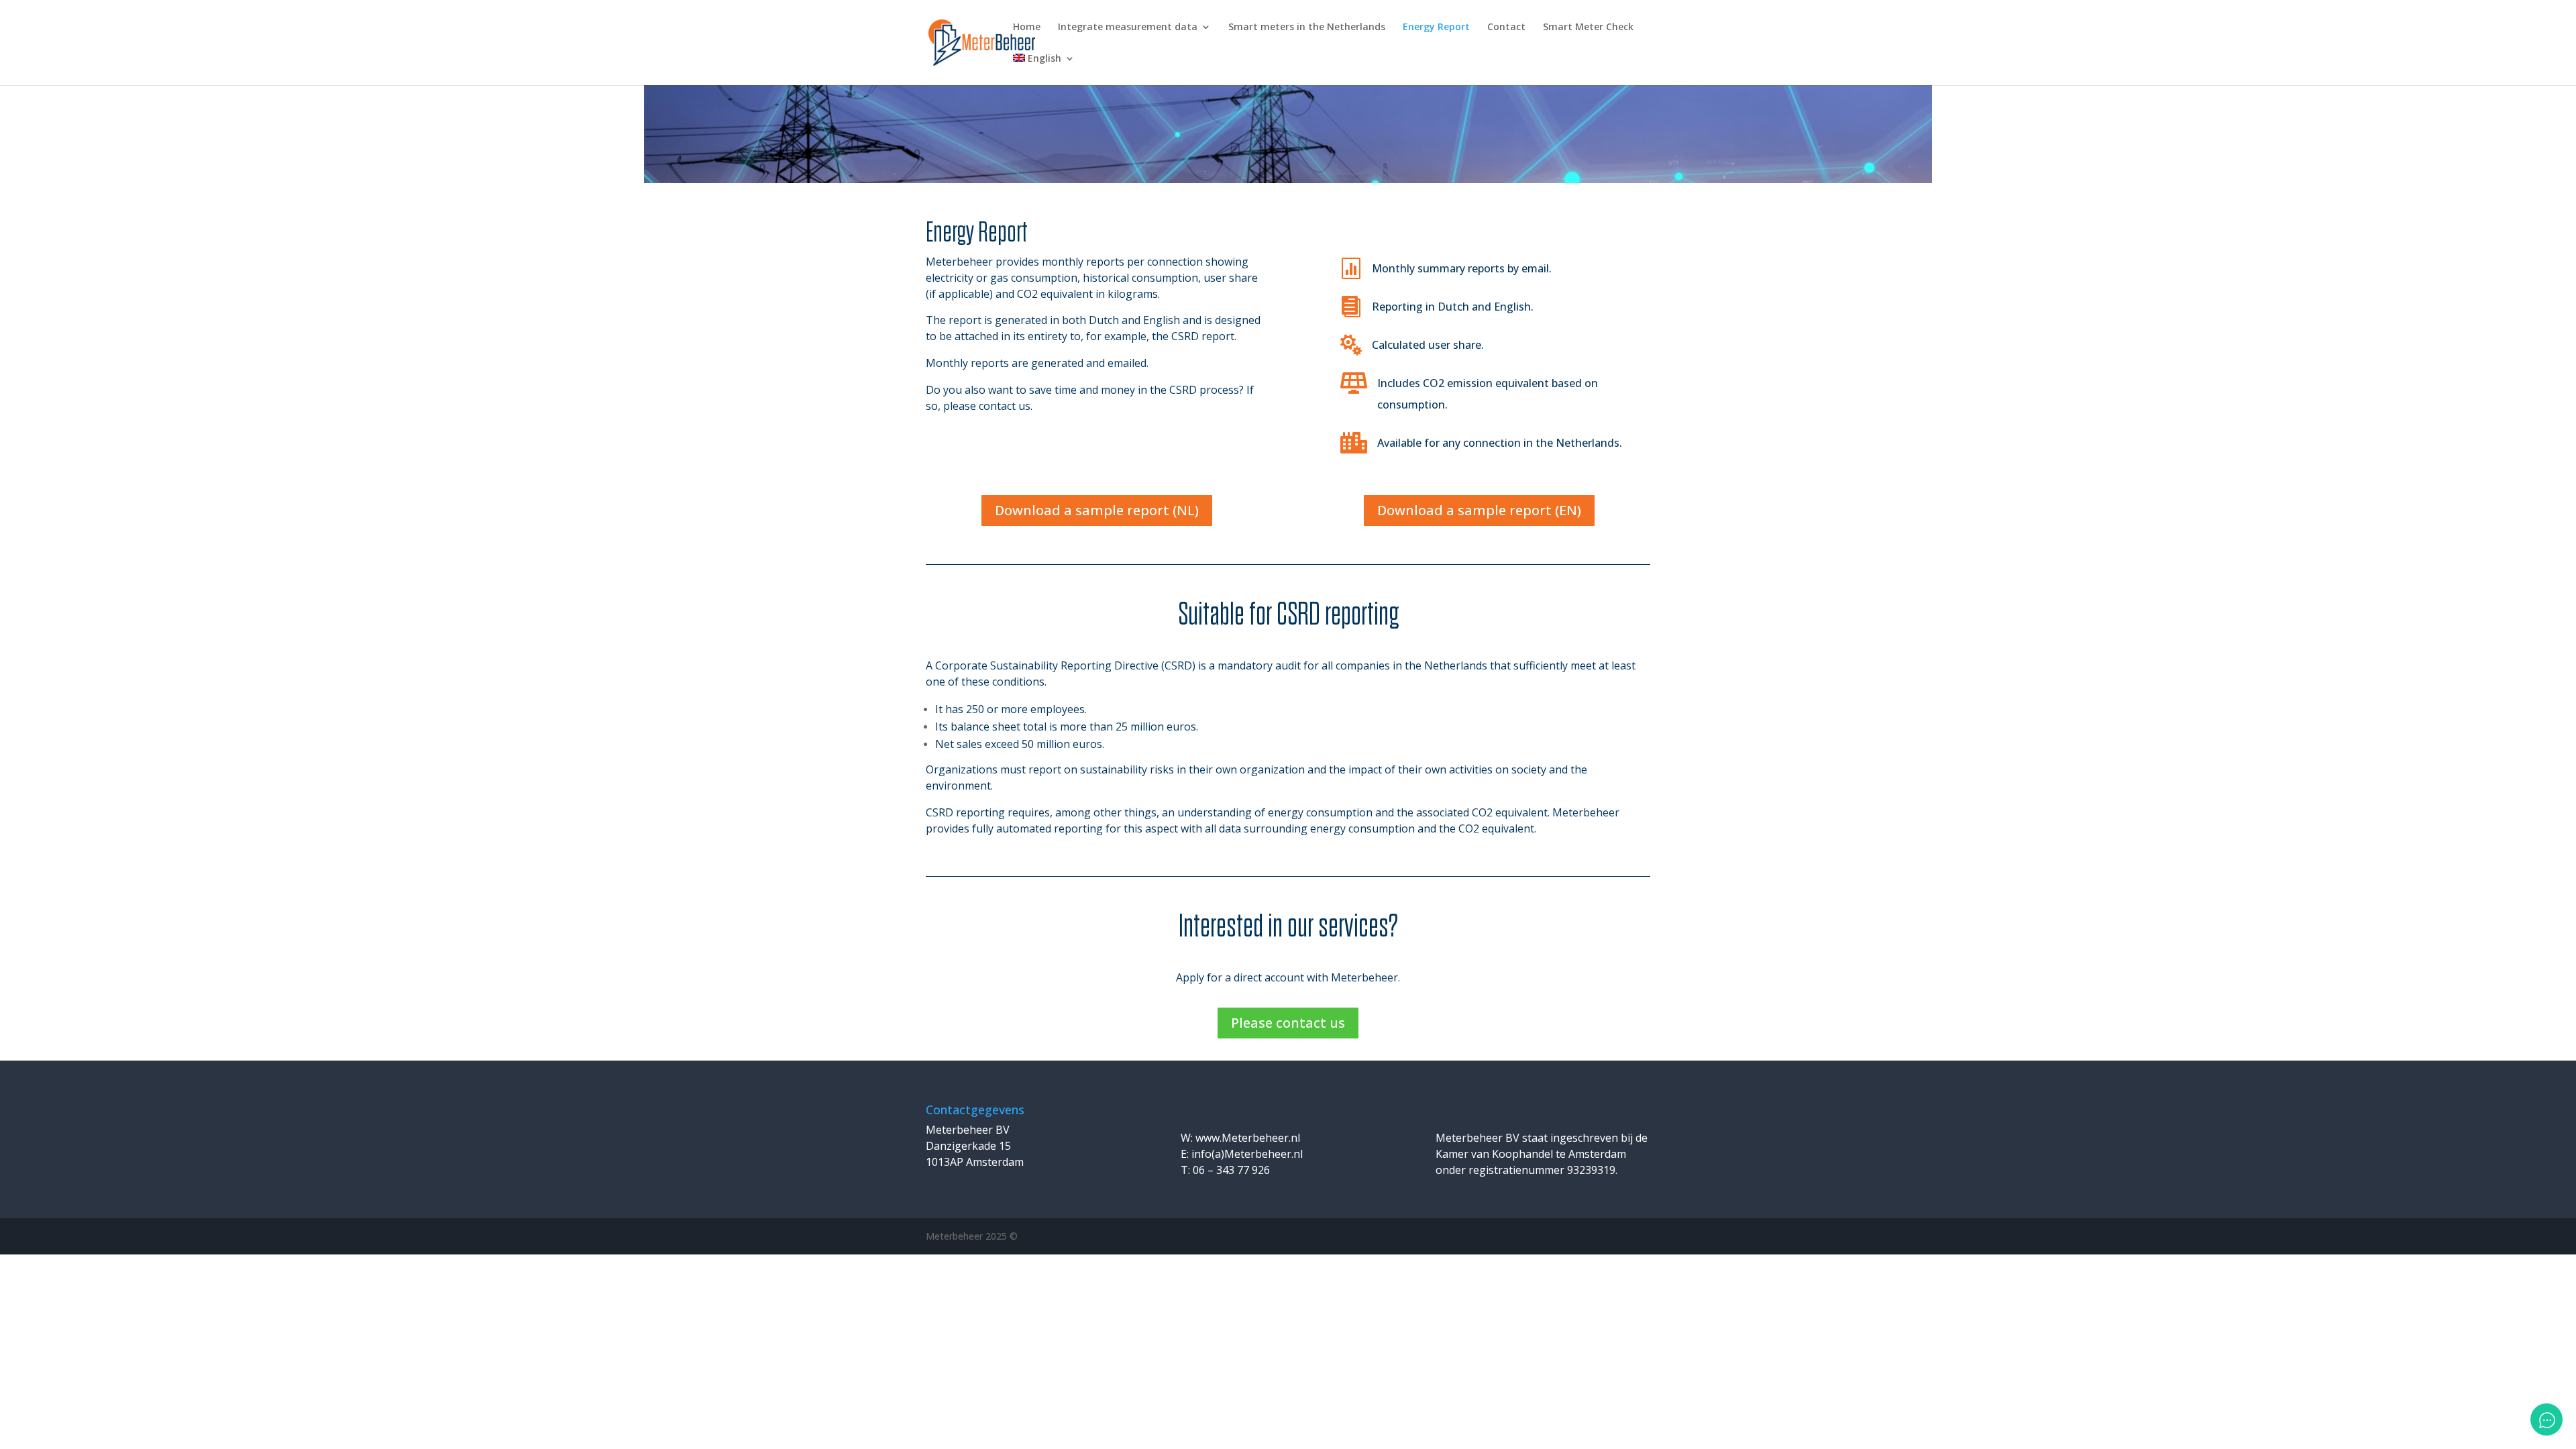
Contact (1506, 28)
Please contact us (1288, 1023)
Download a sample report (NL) (1097, 510)
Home (1027, 28)
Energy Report (1436, 28)
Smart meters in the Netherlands (1307, 28)
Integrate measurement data (1128, 28)
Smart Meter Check (1588, 28)
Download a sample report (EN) (1479, 510)
